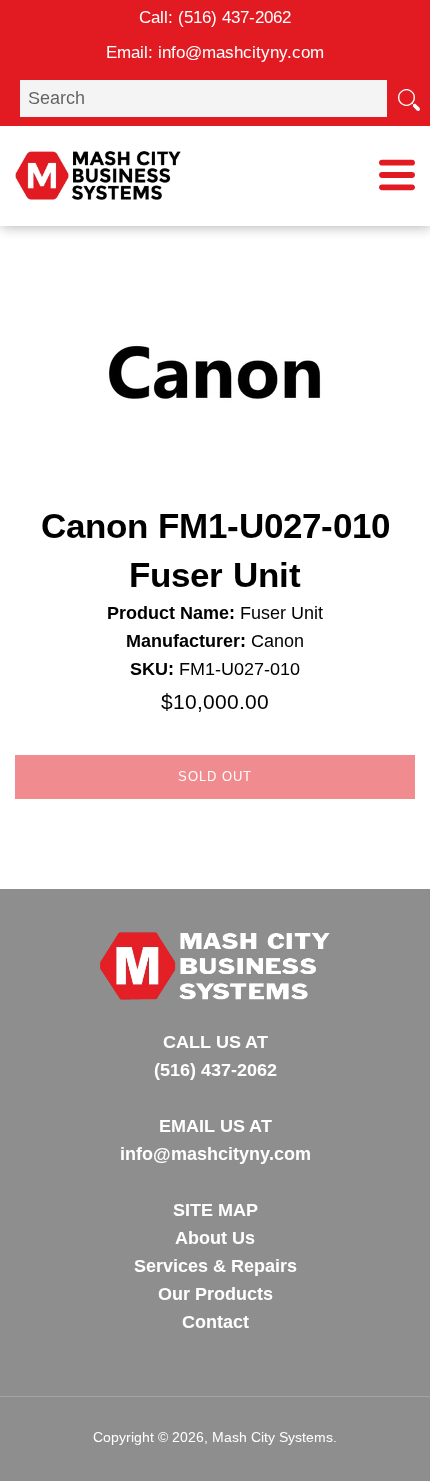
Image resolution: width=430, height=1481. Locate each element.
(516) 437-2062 (234, 17)
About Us (215, 1238)
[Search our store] (408, 98)
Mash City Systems (272, 1437)
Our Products (215, 1294)
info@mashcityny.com (241, 52)
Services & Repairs (215, 1266)
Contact (215, 1322)
